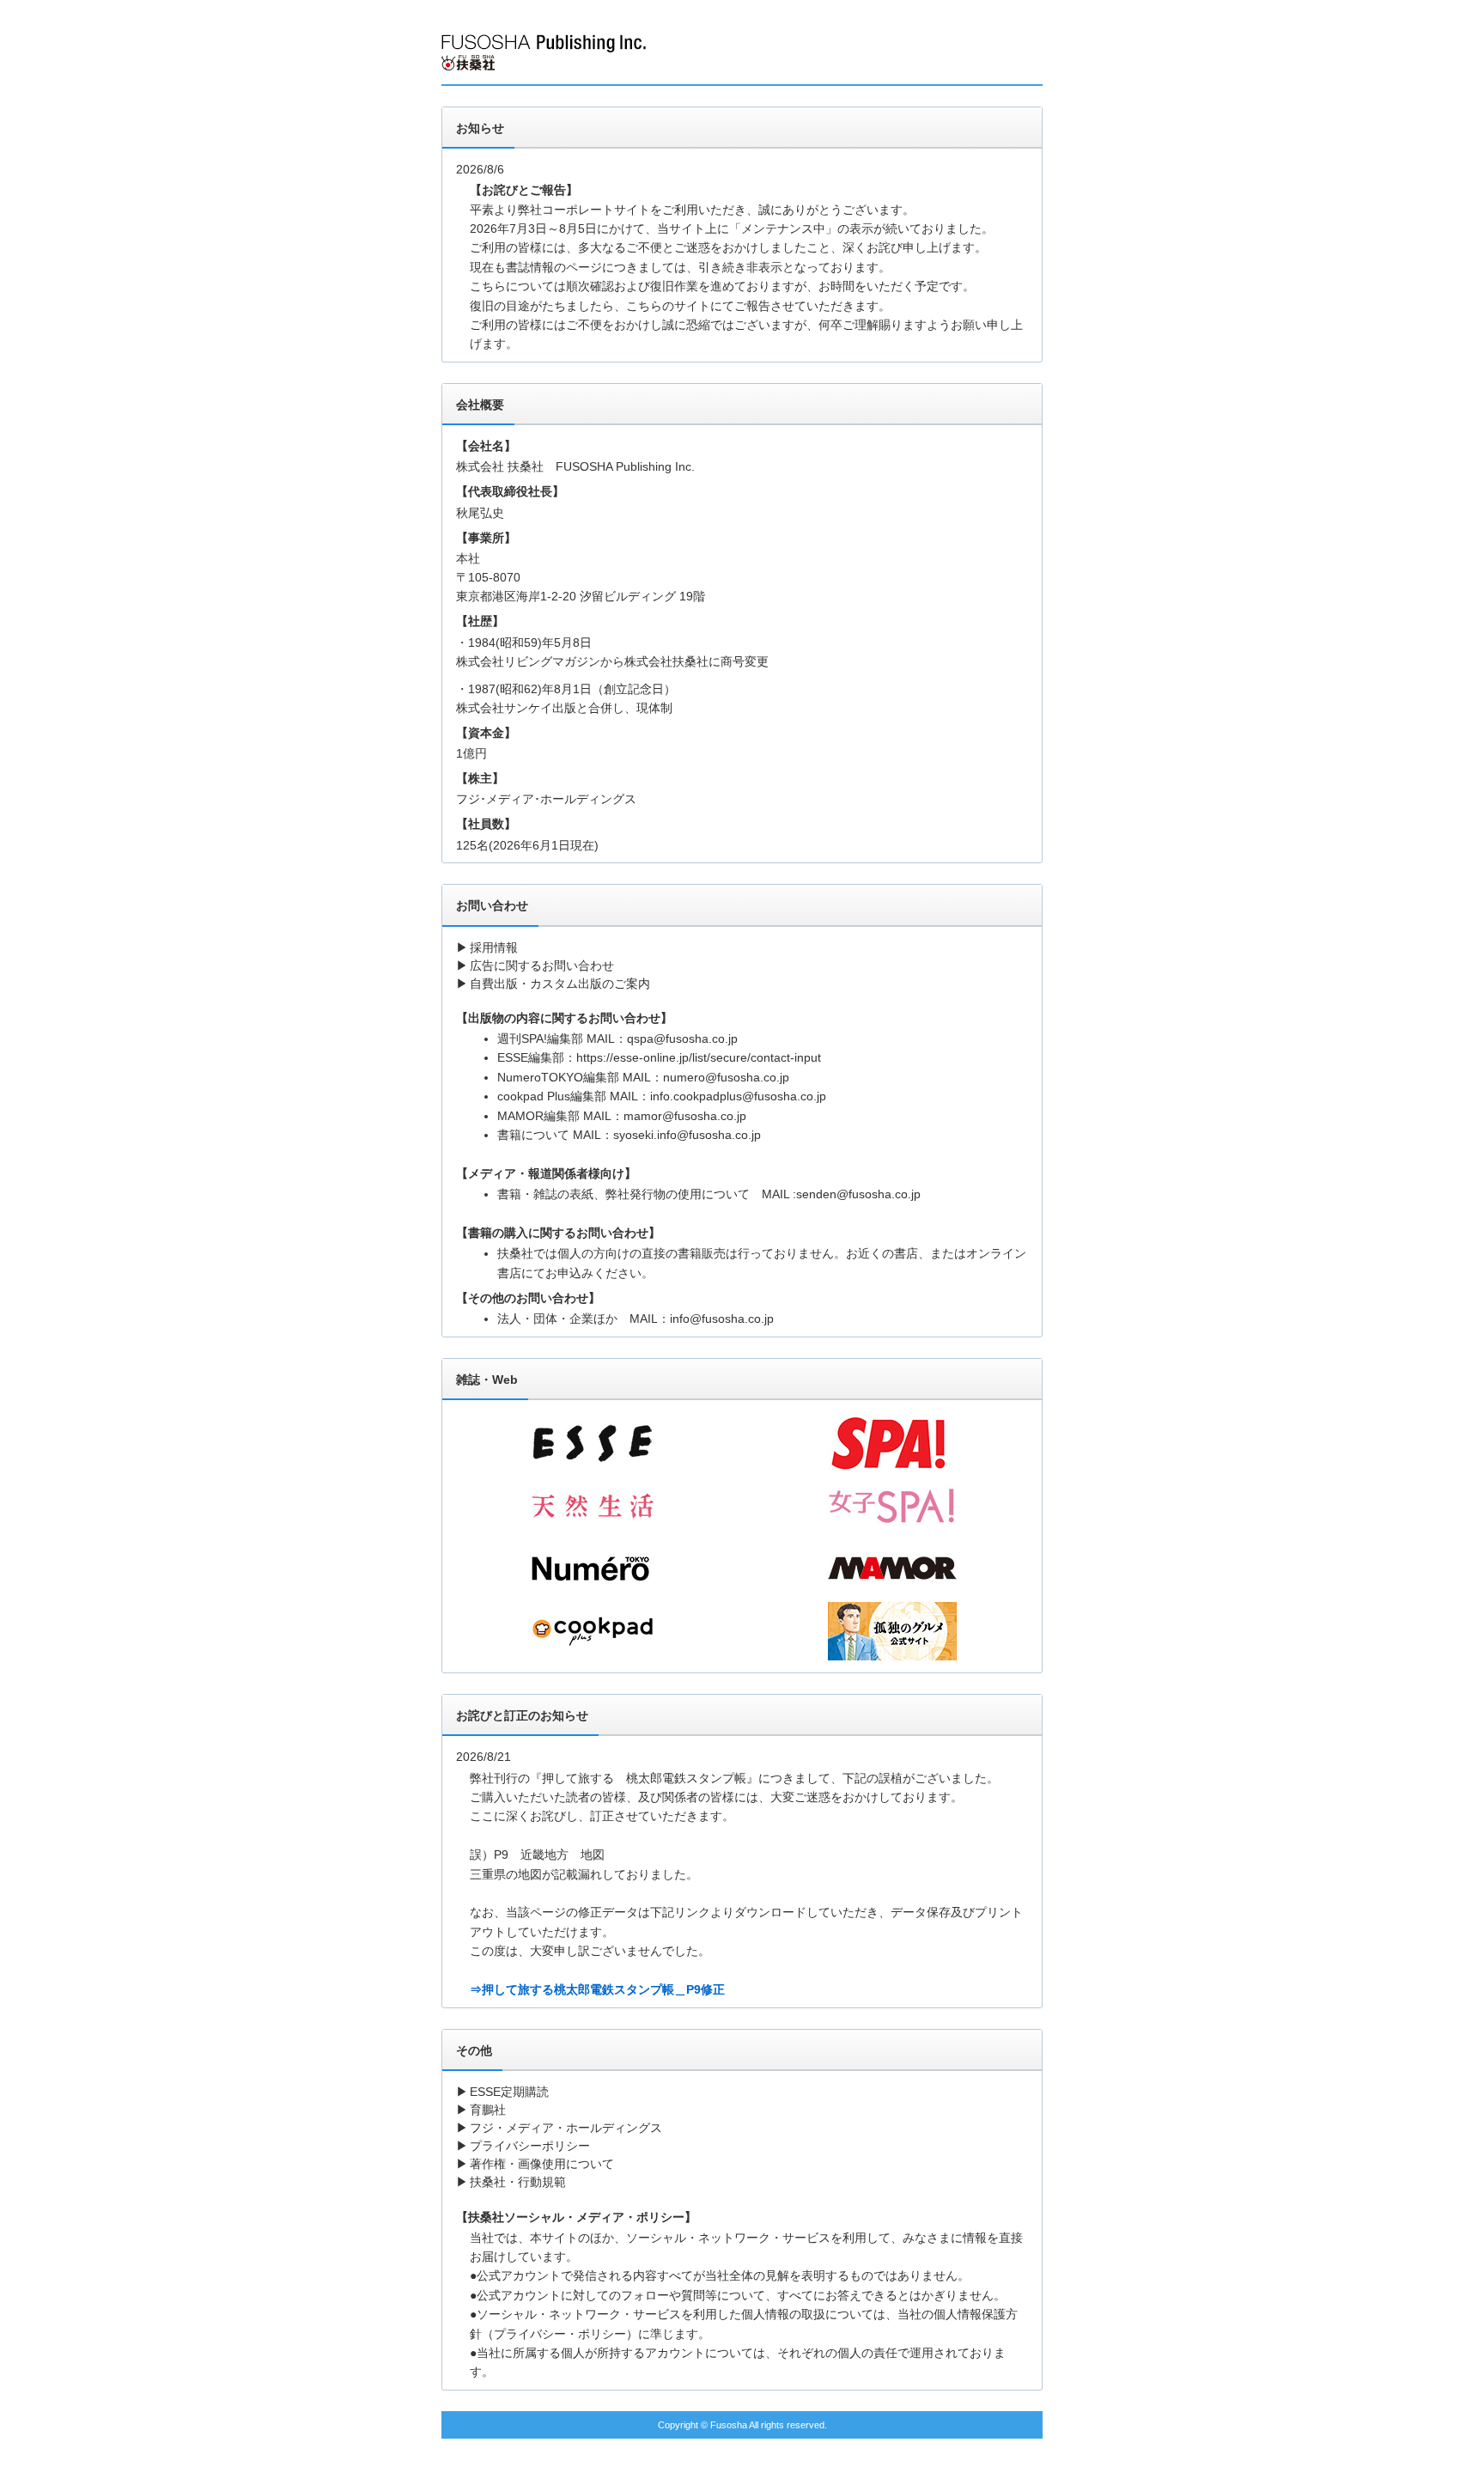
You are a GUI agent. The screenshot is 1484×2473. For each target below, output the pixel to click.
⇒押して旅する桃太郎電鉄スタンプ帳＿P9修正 (597, 1989)
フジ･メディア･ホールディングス (546, 799)
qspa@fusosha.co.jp (682, 1039)
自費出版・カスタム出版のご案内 (560, 984)
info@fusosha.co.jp (722, 1319)
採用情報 (494, 947)
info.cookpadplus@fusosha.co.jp (738, 1096)
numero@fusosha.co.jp (726, 1077)
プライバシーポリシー (530, 2146)
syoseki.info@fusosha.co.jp (687, 1135)
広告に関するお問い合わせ (542, 965)
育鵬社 (488, 2110)
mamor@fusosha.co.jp (685, 1116)
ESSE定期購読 (509, 2092)
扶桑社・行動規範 (518, 2182)
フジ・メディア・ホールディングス (566, 2128)
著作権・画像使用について (542, 2164)
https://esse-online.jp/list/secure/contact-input (699, 1057)
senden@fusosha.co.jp (858, 1194)
